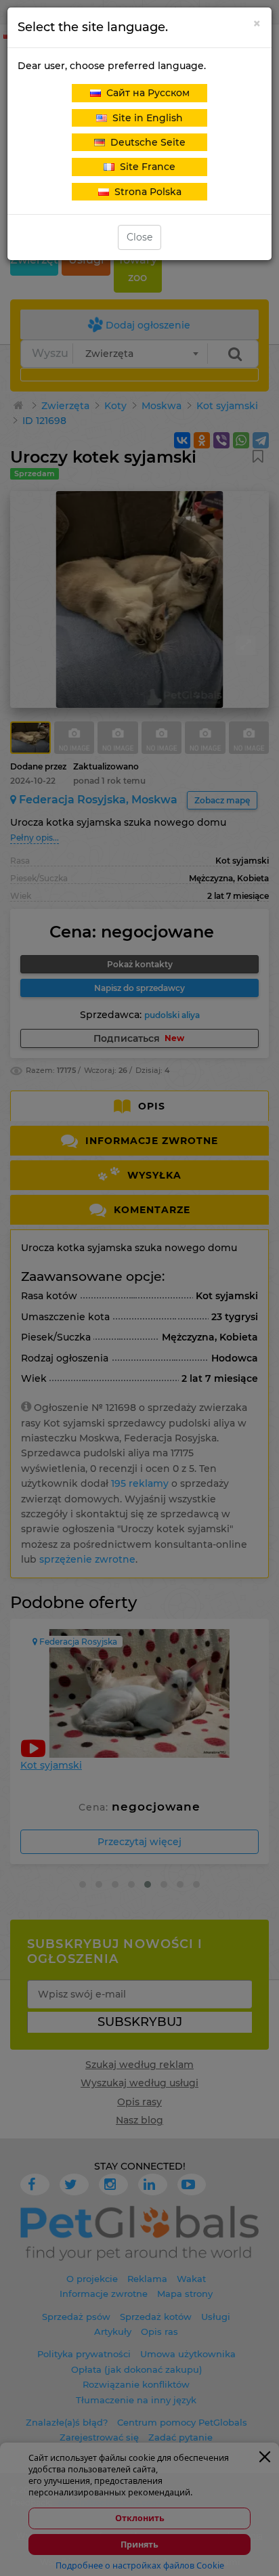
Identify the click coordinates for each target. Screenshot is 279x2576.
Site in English (145, 118)
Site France (145, 167)
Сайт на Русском (145, 93)
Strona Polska (145, 192)
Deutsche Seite (145, 142)
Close (139, 237)
